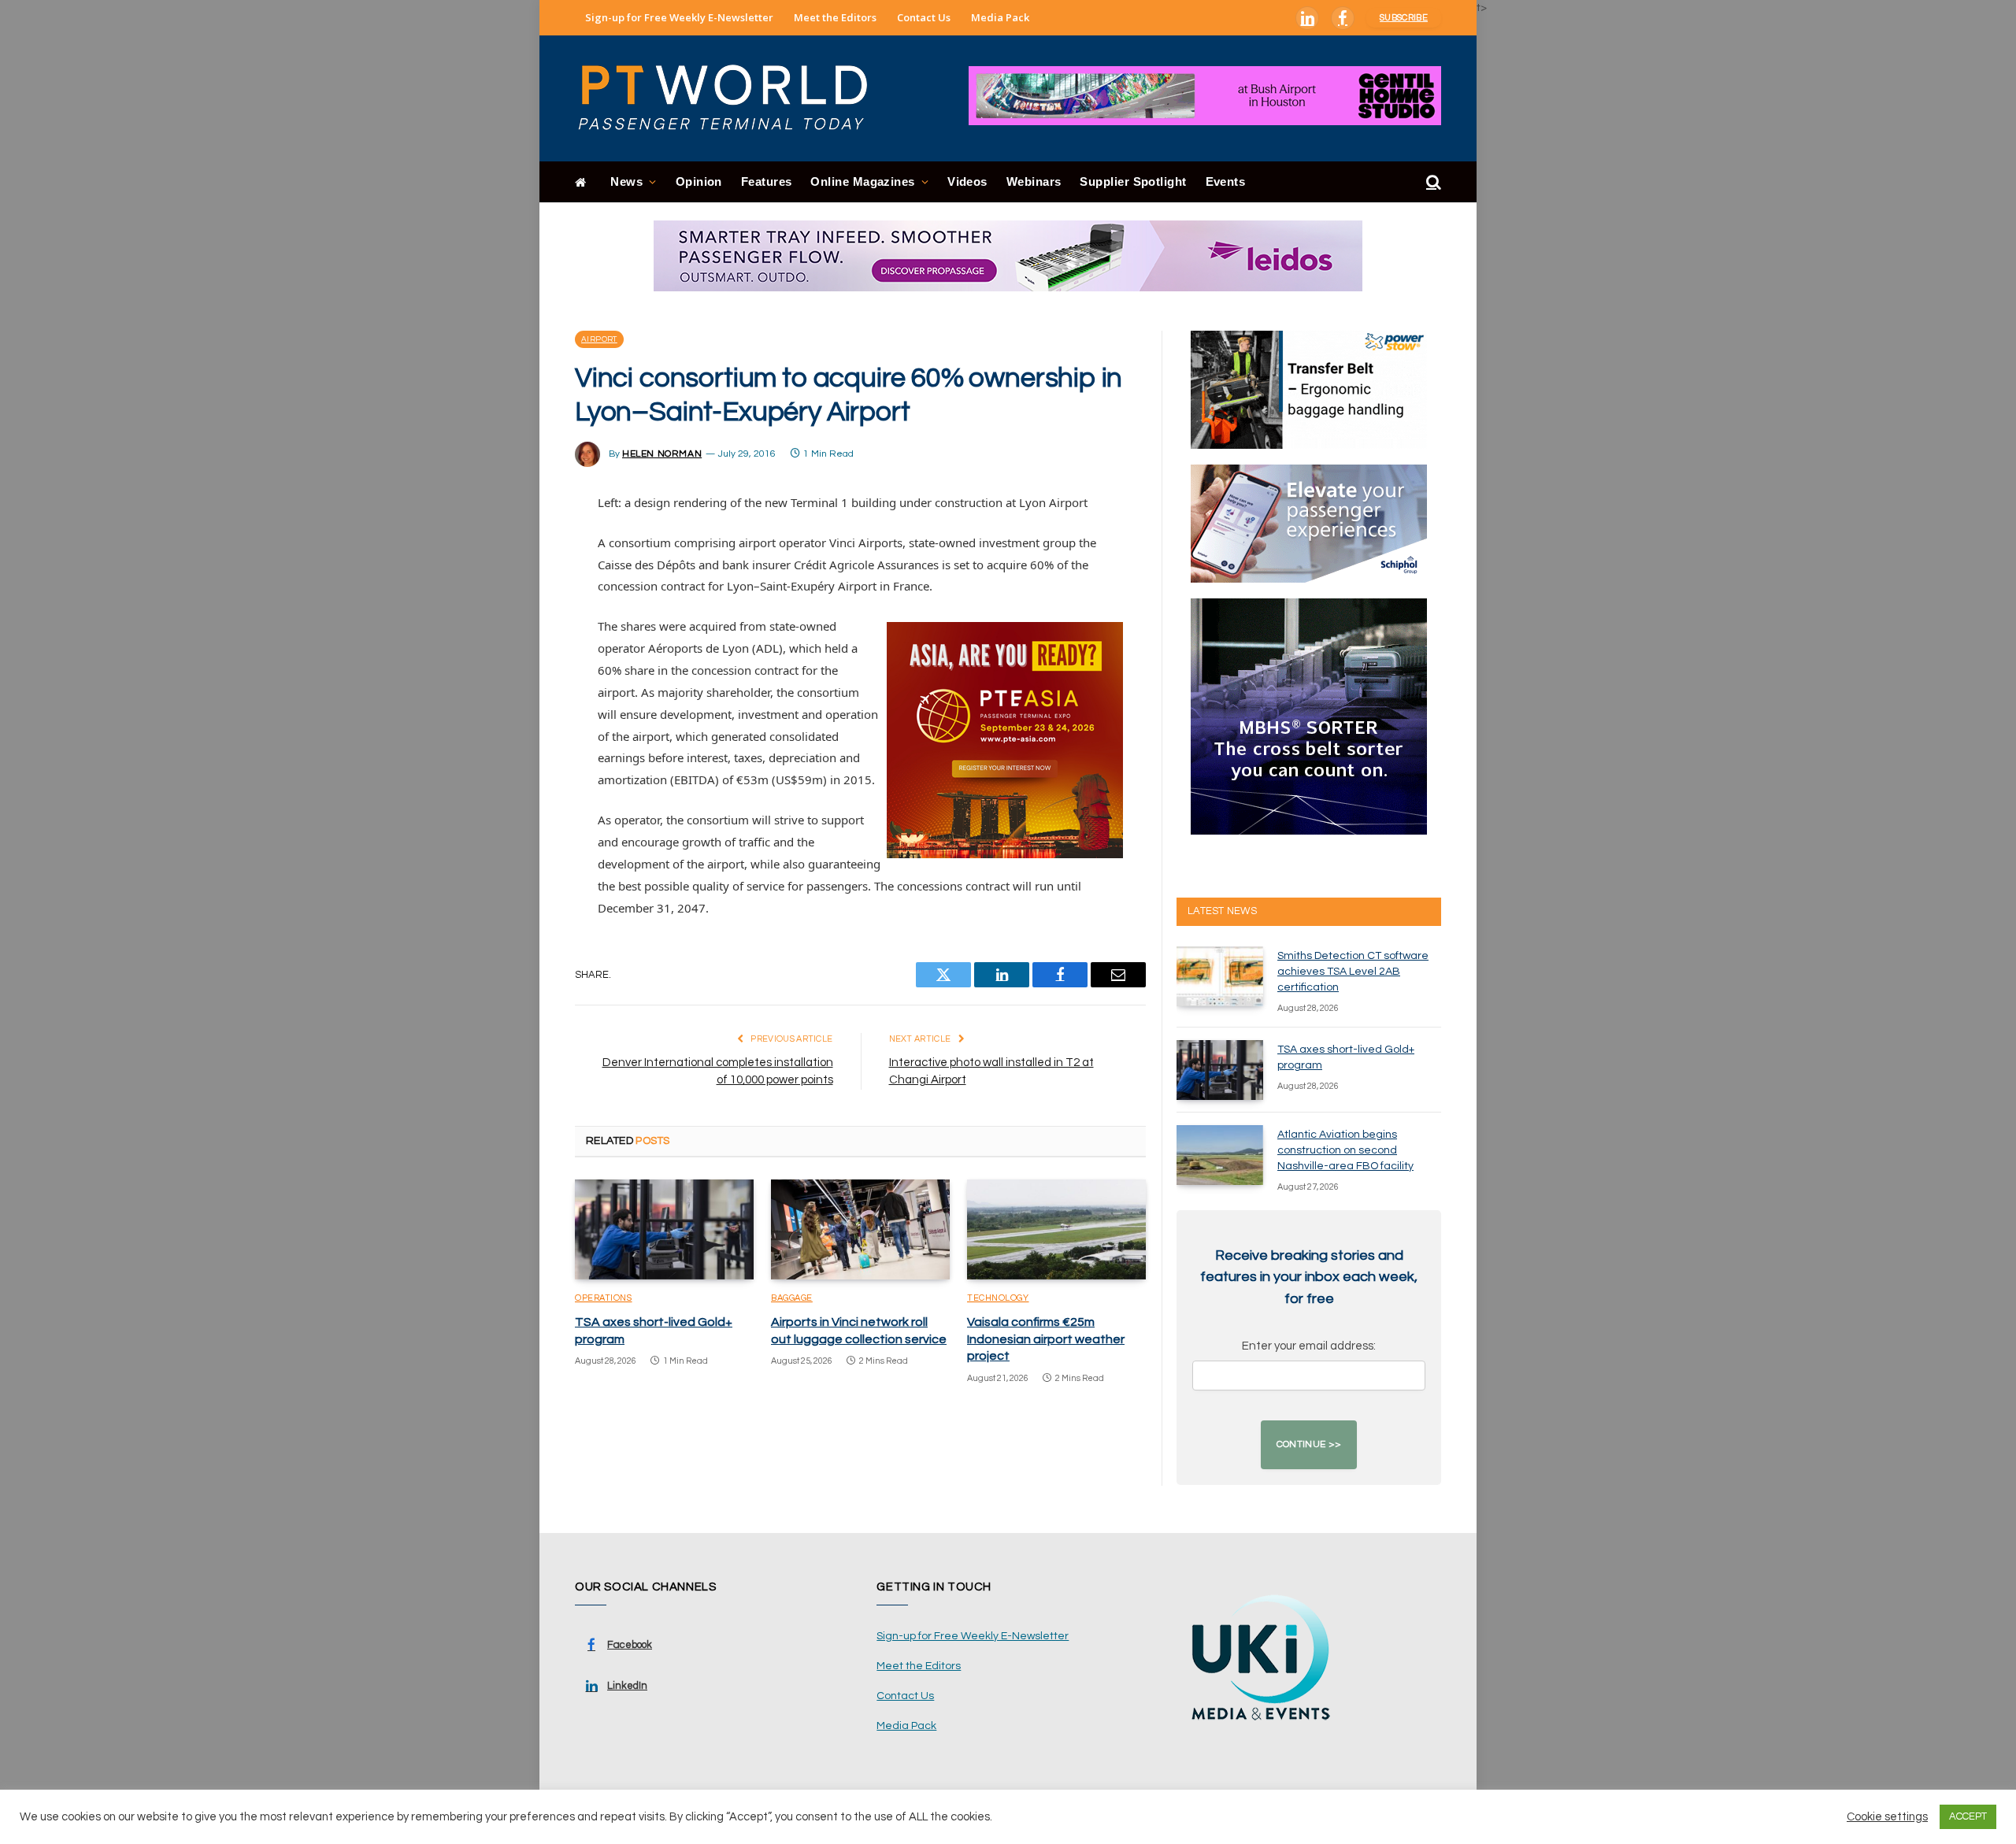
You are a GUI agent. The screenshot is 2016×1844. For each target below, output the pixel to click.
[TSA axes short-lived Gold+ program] (664, 1230)
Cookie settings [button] (1887, 1817)
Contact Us (924, 17)
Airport (599, 339)
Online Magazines (862, 181)
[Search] (1432, 182)
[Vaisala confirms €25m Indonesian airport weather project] (1056, 1230)
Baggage (792, 1298)
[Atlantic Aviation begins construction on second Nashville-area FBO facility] (1220, 1155)
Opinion (699, 181)
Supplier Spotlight (1133, 181)
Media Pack (1000, 17)
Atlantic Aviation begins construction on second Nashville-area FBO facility (1345, 1150)
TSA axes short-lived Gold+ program (654, 1331)
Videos (967, 181)
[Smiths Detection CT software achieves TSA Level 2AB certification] (1220, 976)
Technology (998, 1298)
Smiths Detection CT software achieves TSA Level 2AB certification (1353, 972)
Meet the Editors (835, 17)
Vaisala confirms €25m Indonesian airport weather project (1046, 1339)
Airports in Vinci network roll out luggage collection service (859, 1331)
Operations (604, 1298)
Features (767, 181)
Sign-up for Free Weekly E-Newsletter (679, 17)
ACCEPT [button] (1968, 1816)
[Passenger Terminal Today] (732, 98)
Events (1226, 181)
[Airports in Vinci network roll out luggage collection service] (860, 1230)
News (626, 181)
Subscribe (1404, 18)
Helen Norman (662, 454)
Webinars (1034, 181)
